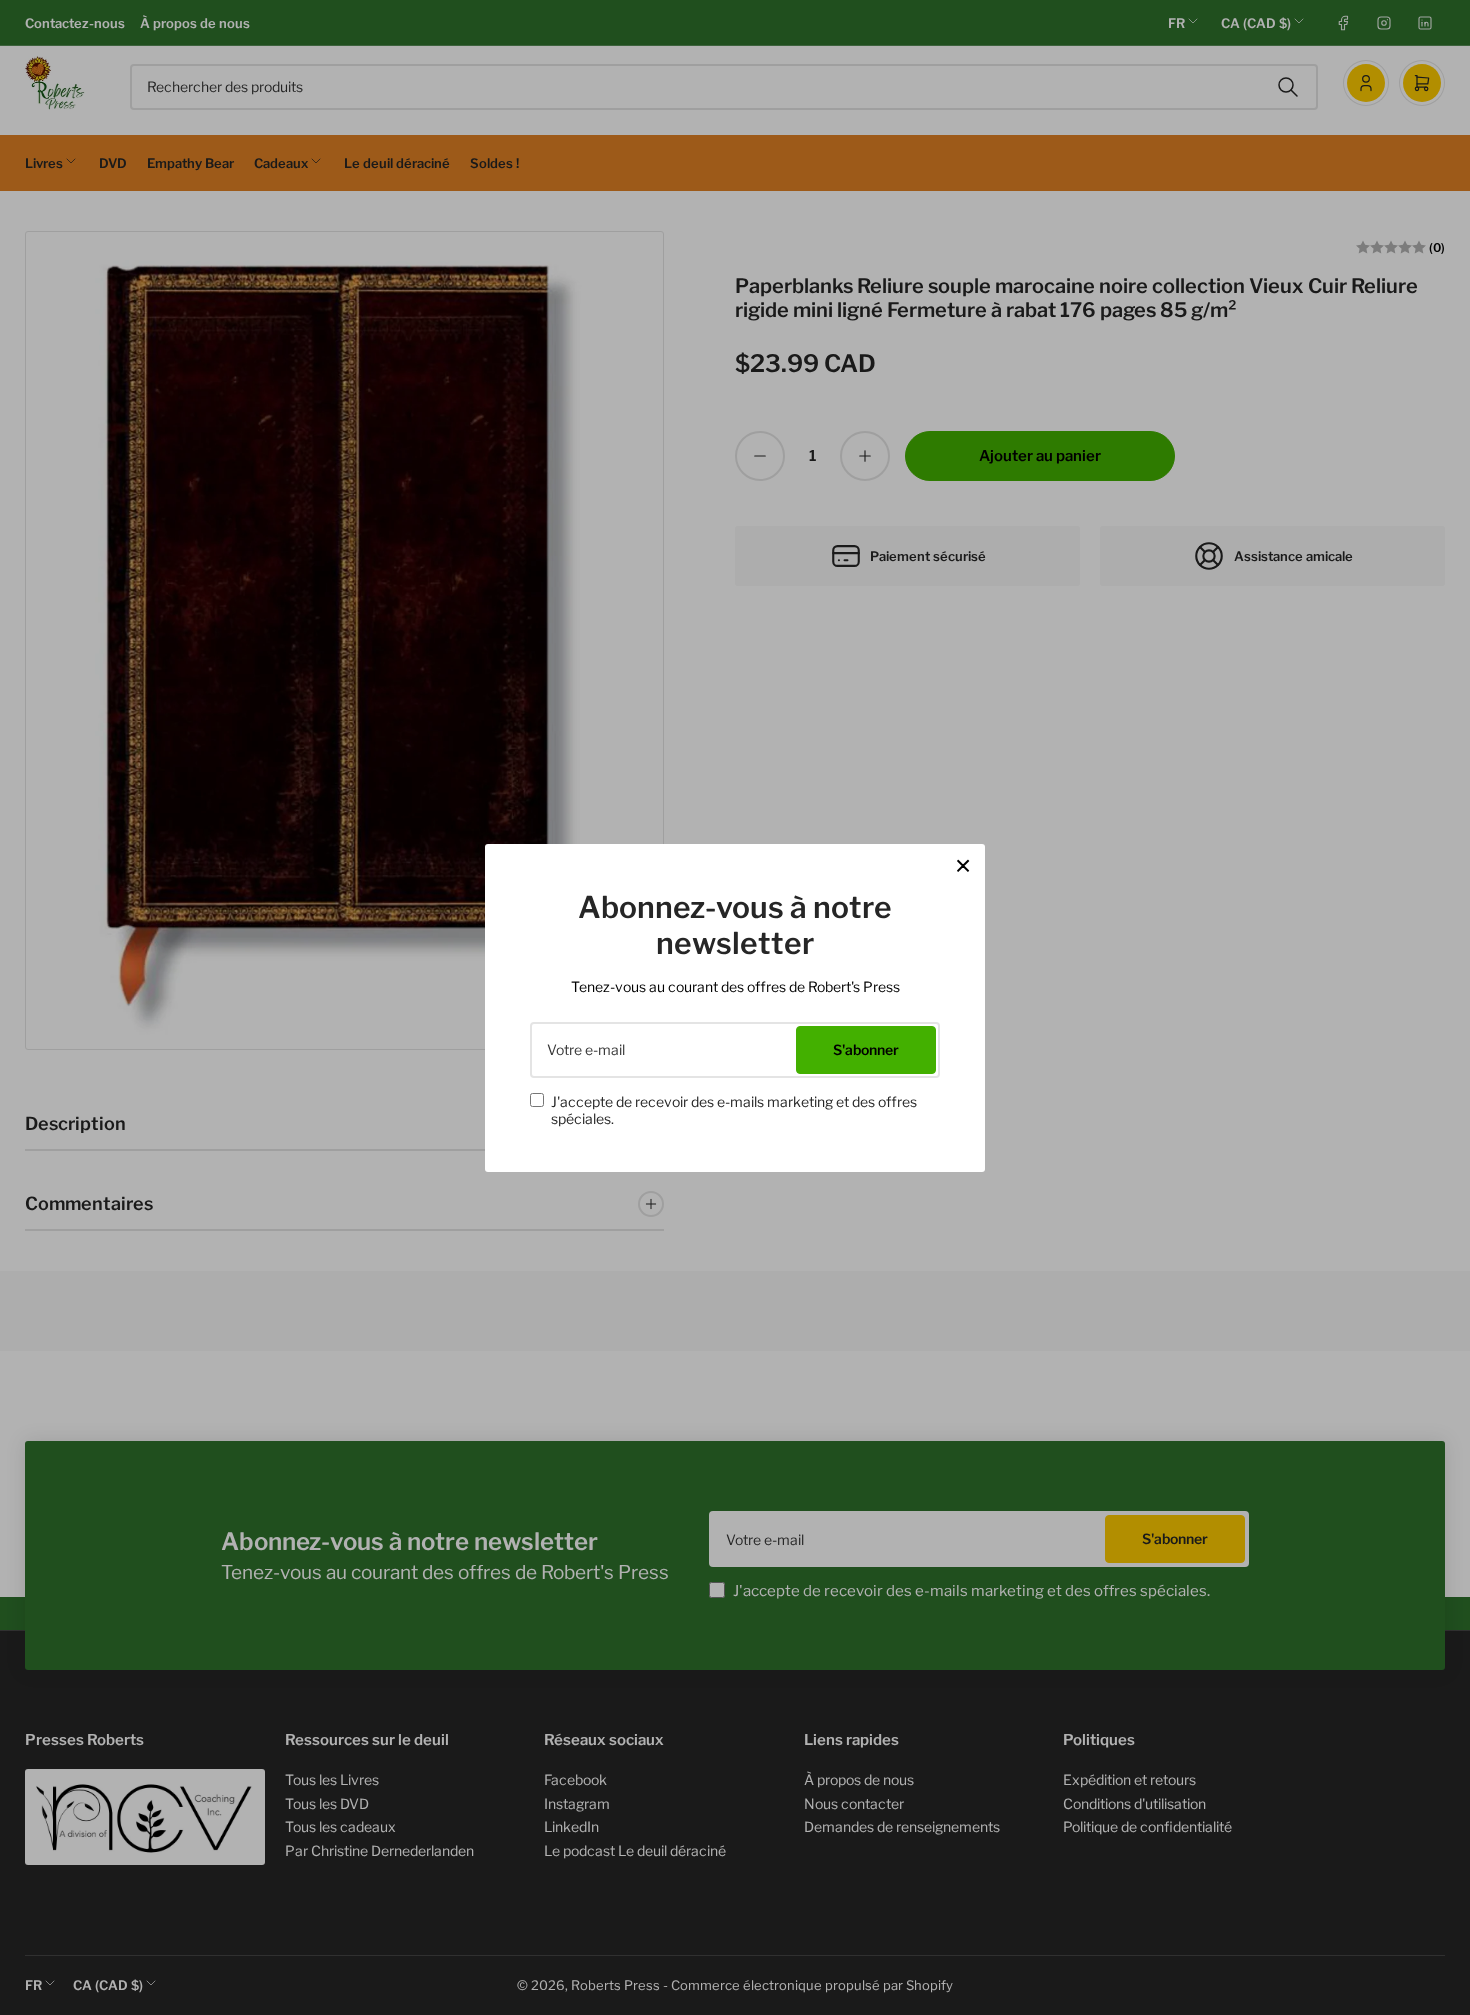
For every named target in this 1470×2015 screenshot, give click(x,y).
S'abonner (866, 1049)
